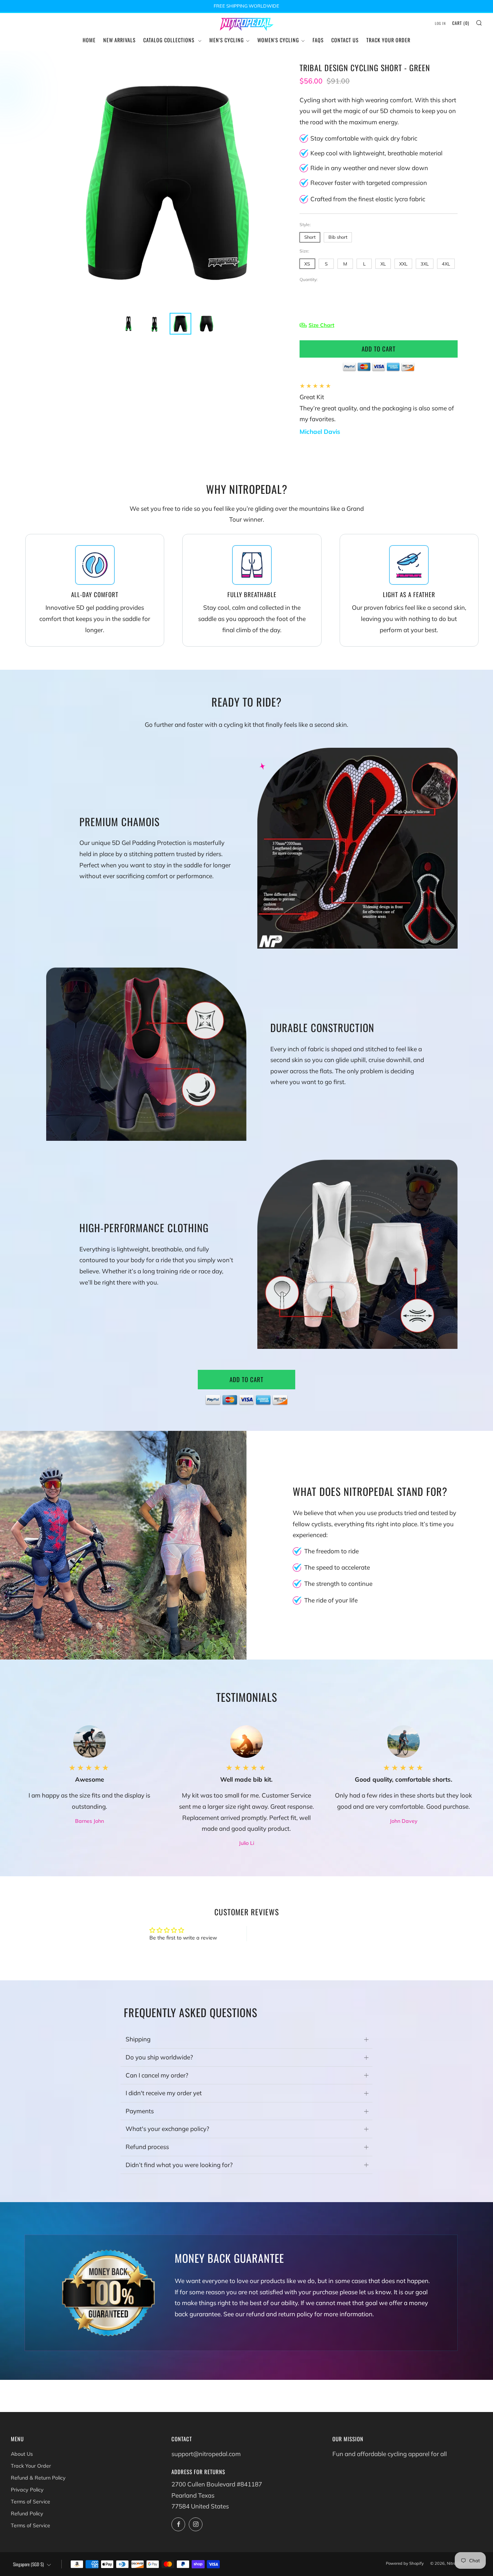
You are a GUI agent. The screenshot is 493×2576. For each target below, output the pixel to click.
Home (89, 40)
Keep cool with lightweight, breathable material (376, 153)
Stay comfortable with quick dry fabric (364, 138)
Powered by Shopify (405, 2563)
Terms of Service (30, 2502)
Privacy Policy (27, 2490)
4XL (446, 264)
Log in (440, 23)
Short (310, 237)
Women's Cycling (278, 40)
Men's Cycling (227, 40)
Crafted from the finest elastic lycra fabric (368, 199)
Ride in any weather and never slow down (369, 168)
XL (383, 264)
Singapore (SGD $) (28, 2564)
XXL (403, 264)
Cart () (461, 23)
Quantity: (309, 280)
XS (307, 264)
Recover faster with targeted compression (369, 183)
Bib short (338, 237)
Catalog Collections (170, 40)
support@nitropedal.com (206, 2454)
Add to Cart (247, 1379)
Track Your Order (388, 40)
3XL (425, 264)
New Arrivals (119, 40)
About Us (22, 2454)
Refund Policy (27, 2514)
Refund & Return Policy (38, 2478)
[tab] (128, 324)
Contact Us (345, 40)
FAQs (318, 40)
